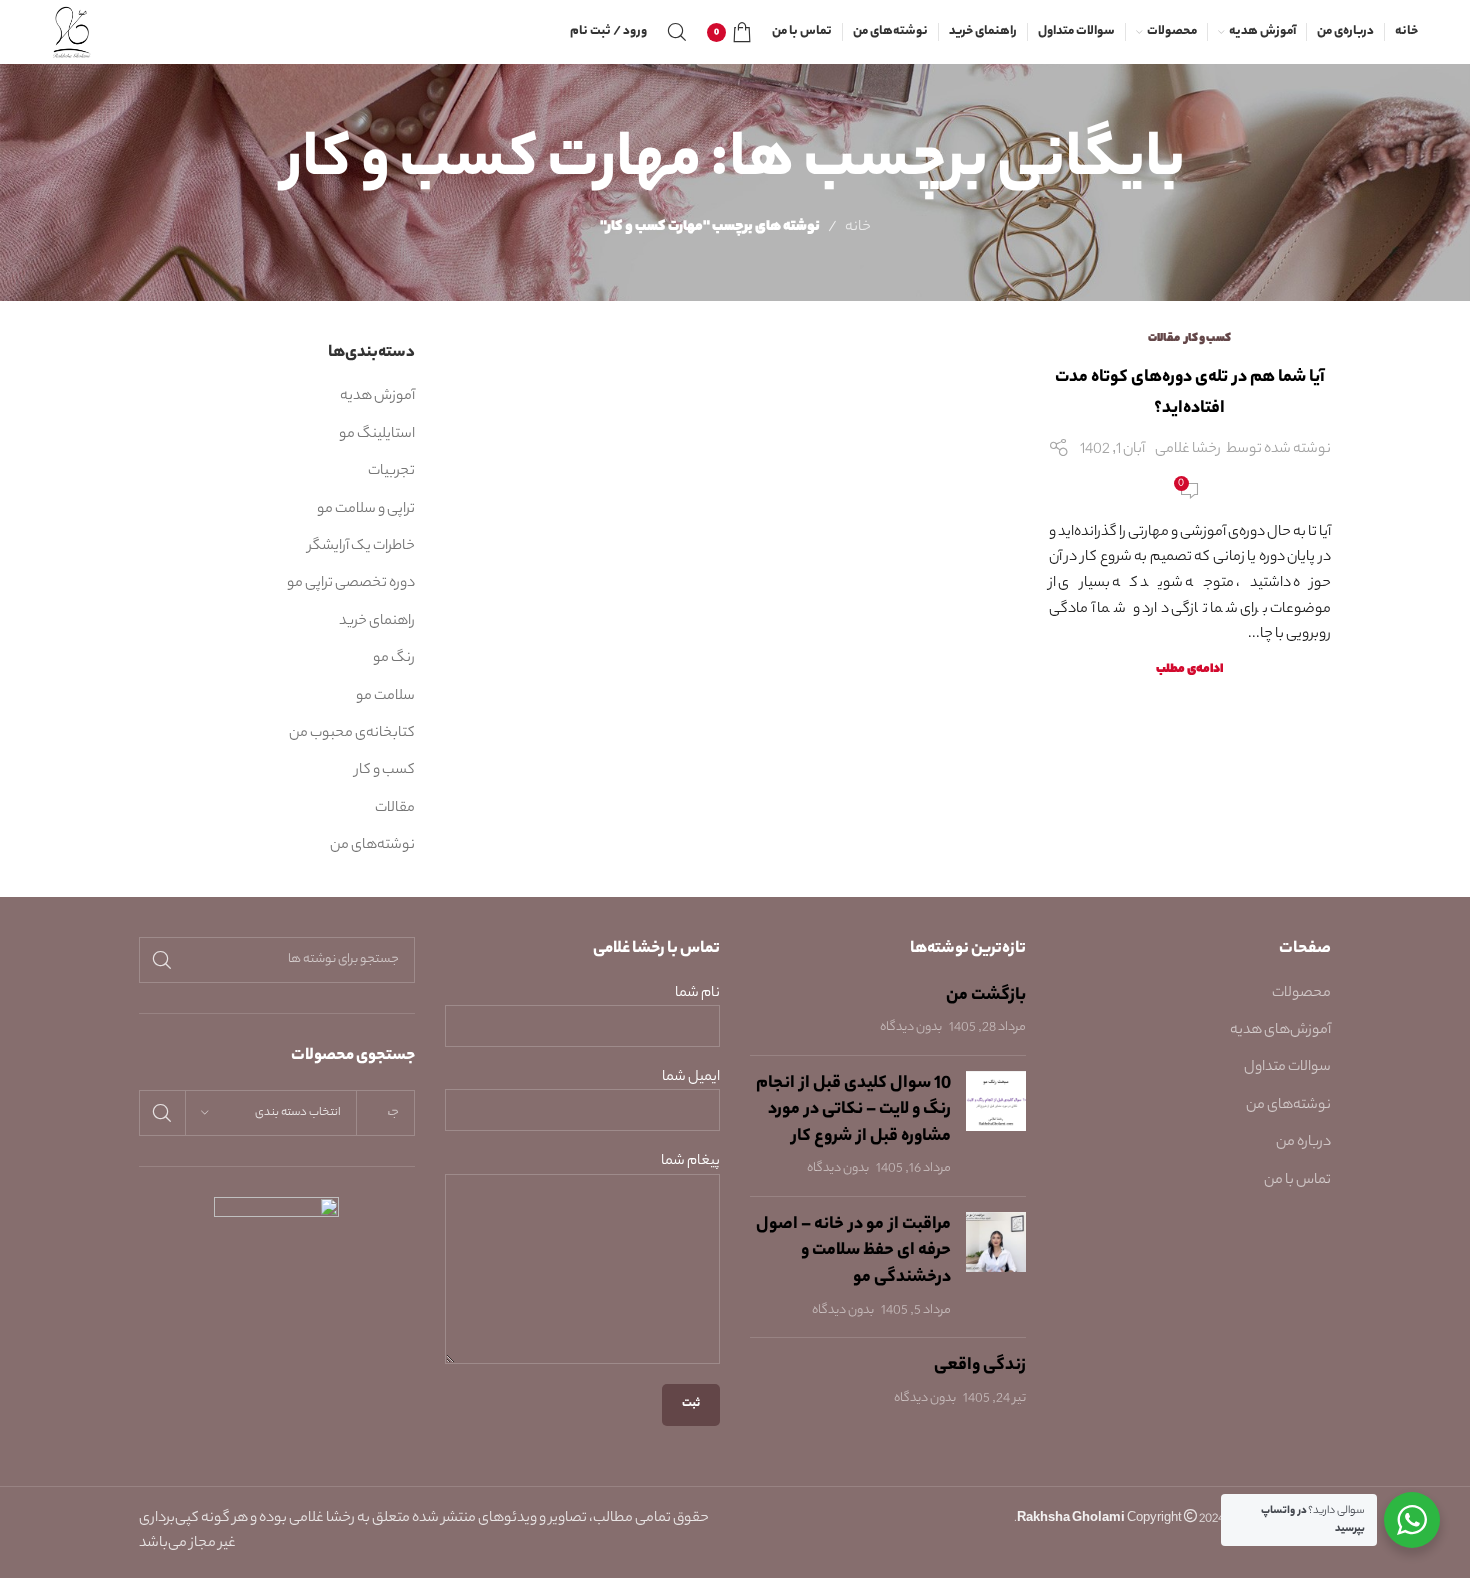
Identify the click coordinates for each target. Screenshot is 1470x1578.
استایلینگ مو (377, 435)
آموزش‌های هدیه (1280, 1031)
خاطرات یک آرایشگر (361, 547)
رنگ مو (394, 659)
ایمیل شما (691, 1078)
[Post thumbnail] (996, 1126)
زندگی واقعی (980, 1366)
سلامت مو (385, 697)
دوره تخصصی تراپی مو (351, 584)
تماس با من (1297, 1181)
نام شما (697, 994)
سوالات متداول (1287, 1068)
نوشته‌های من (372, 846)
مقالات (1164, 339)
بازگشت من (986, 996)
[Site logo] (72, 32)
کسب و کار (1208, 339)
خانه (858, 228)
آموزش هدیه (377, 397)
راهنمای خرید (377, 622)
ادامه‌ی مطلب (1189, 670)
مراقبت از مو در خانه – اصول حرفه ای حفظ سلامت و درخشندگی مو (853, 1251)
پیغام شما (690, 1162)
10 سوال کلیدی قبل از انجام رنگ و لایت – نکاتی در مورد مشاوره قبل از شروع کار (853, 1110)
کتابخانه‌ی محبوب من (352, 734)
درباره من (1303, 1143)
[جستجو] (677, 32)
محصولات (1301, 994)
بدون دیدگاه (911, 1028)
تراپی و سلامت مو (366, 510)
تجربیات (391, 472)
